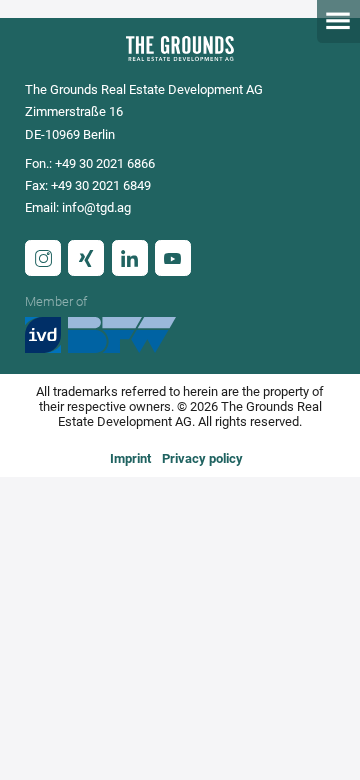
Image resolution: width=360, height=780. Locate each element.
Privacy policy (202, 458)
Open (338, 21)
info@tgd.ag (96, 207)
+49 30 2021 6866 (105, 163)
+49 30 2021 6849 (101, 185)
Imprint (130, 458)
